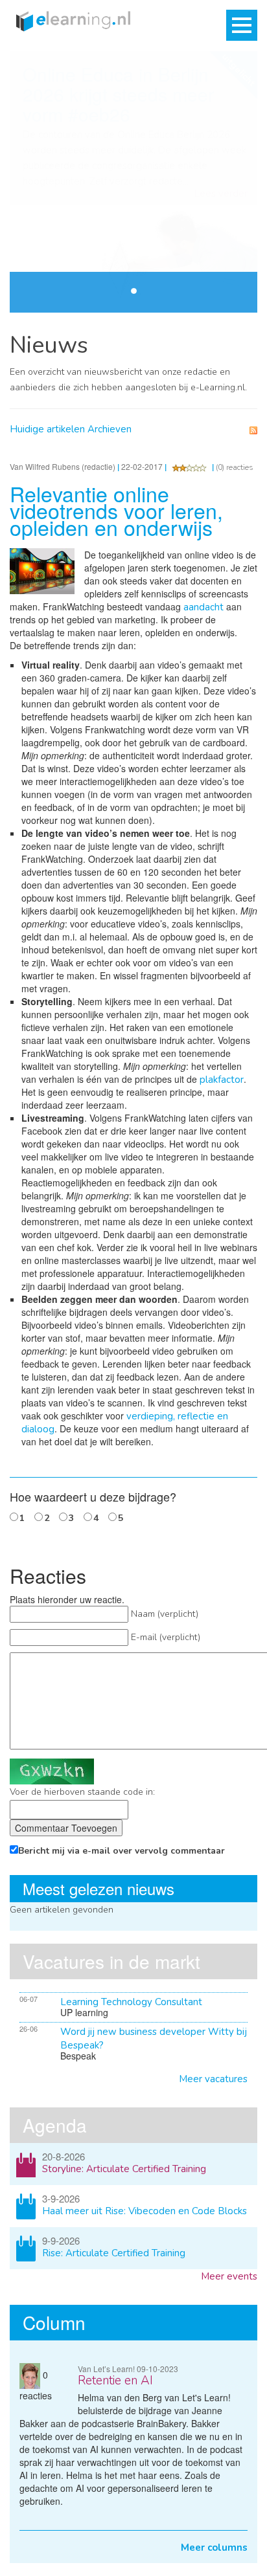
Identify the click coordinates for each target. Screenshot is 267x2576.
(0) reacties (235, 467)
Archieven (110, 429)
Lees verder (221, 194)
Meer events (229, 2276)
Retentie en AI (115, 2381)
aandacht (203, 607)
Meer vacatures (213, 2079)
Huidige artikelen (47, 429)
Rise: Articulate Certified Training (114, 2253)
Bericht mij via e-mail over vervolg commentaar (122, 1851)
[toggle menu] (242, 25)
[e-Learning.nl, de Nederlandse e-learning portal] (70, 20)
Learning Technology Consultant (131, 2002)
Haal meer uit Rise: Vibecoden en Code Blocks (145, 2211)
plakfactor (222, 1080)
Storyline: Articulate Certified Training (124, 2169)
